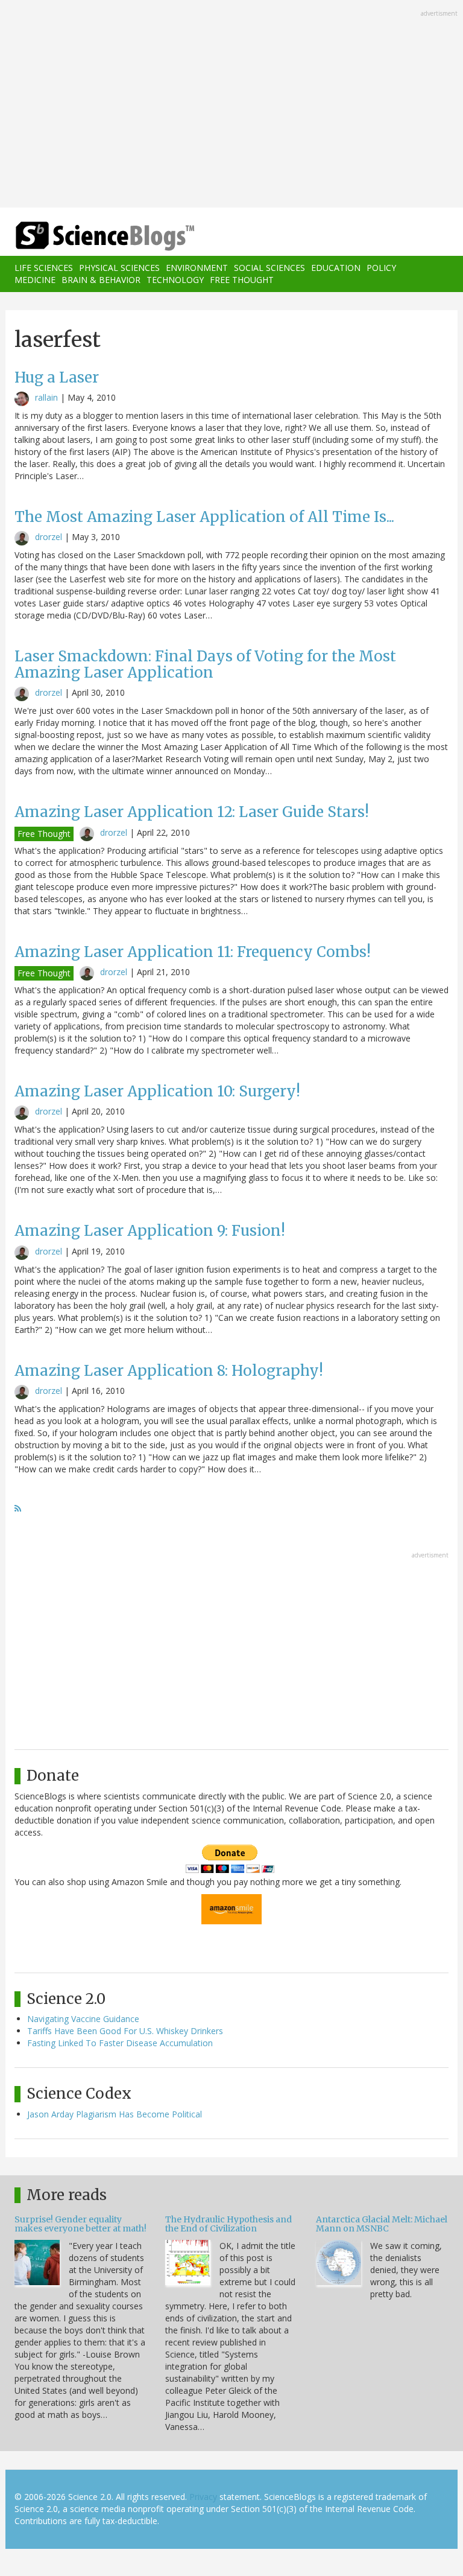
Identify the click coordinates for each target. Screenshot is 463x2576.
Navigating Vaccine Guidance (83, 2019)
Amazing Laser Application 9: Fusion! (150, 1231)
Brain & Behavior (101, 280)
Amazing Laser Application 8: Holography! (169, 1371)
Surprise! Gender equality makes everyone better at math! (80, 2224)
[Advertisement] (231, 105)
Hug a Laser (57, 377)
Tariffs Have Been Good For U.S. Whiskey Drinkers (125, 2031)
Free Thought (242, 280)
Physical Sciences (119, 268)
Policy (381, 268)
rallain (46, 397)
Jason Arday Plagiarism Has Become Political (115, 2114)
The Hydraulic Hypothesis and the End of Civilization (228, 2224)
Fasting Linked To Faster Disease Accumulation (120, 2043)
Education (336, 268)
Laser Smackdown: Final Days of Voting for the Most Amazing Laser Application (205, 664)
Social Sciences (269, 268)
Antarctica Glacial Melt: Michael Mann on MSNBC (382, 2224)
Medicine (35, 280)
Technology (175, 280)
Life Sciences (44, 268)
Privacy (203, 2497)
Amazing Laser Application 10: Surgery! (157, 1091)
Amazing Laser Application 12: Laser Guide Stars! (192, 812)
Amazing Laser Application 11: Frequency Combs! (193, 952)
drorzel (49, 537)
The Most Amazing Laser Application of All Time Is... (204, 517)
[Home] (87, 236)
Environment (197, 268)
